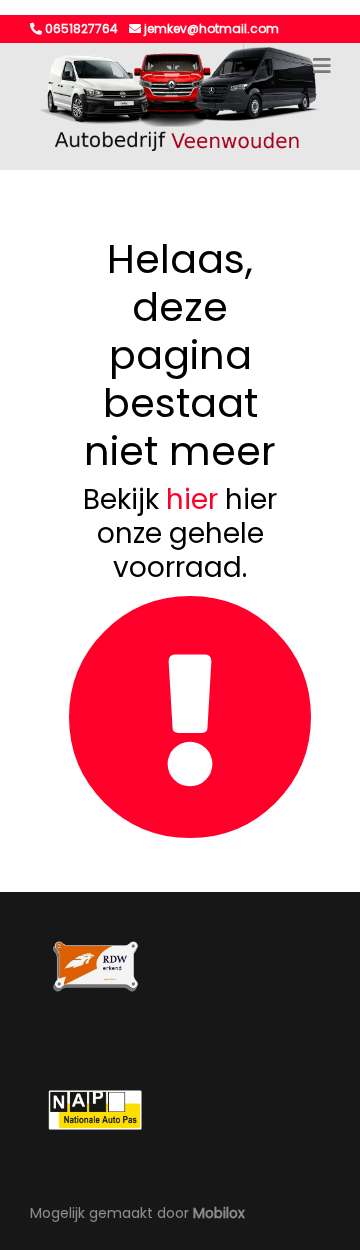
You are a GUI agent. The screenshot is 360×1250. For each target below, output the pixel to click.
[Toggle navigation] (322, 66)
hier (192, 499)
